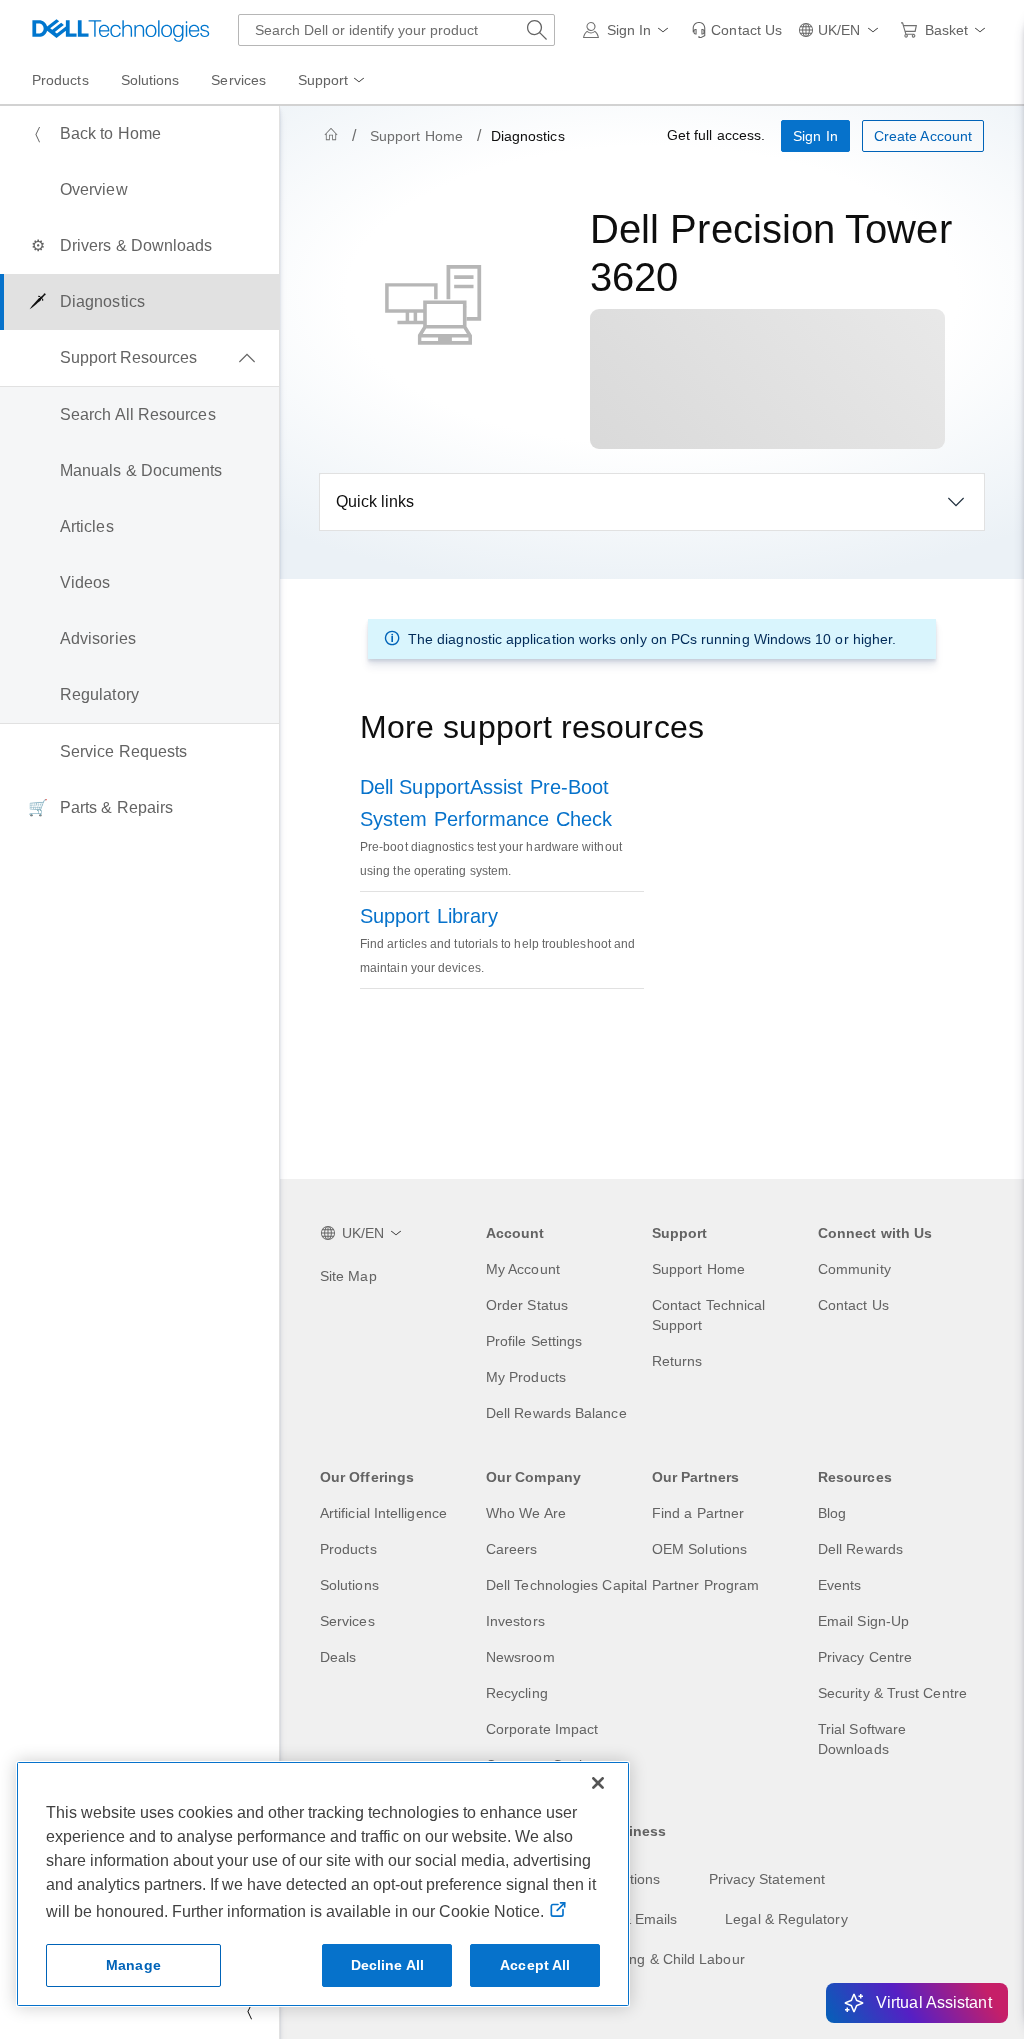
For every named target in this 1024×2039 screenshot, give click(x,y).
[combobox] (396, 30)
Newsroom (520, 1657)
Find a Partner (698, 1513)
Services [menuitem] (238, 80)
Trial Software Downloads (862, 1739)
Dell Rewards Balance (556, 1413)
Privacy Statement (767, 1879)
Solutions (349, 1585)
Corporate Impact (542, 1729)
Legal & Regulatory (786, 1919)
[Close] (598, 1783)
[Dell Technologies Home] (121, 30)
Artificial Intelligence (383, 1513)
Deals (338, 1657)
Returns (677, 1361)
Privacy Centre (865, 1657)
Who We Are (526, 1513)
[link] (736, 30)
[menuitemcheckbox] (139, 358)
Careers (512, 1549)
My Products (526, 1377)
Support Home (416, 136)
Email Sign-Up (863, 1621)
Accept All (535, 1965)
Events (839, 1585)
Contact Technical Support (708, 1315)
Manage (133, 1965)
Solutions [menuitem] (150, 80)
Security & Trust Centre (892, 1693)
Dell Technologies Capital (566, 1585)
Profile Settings (534, 1341)
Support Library (429, 916)
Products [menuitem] (60, 80)
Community (854, 1269)
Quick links (375, 501)
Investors (515, 1621)
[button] (629, 30)
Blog (832, 1513)
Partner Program (705, 1585)
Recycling (517, 1693)
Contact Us (853, 1305)
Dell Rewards (860, 1549)
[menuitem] (333, 81)
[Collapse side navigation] (249, 2011)
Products (348, 1549)
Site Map (348, 1276)
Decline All (388, 1965)
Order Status (527, 1305)
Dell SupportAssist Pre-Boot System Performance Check (486, 803)
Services (347, 1621)
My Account (523, 1269)
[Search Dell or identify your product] (537, 30)
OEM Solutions (699, 1549)
